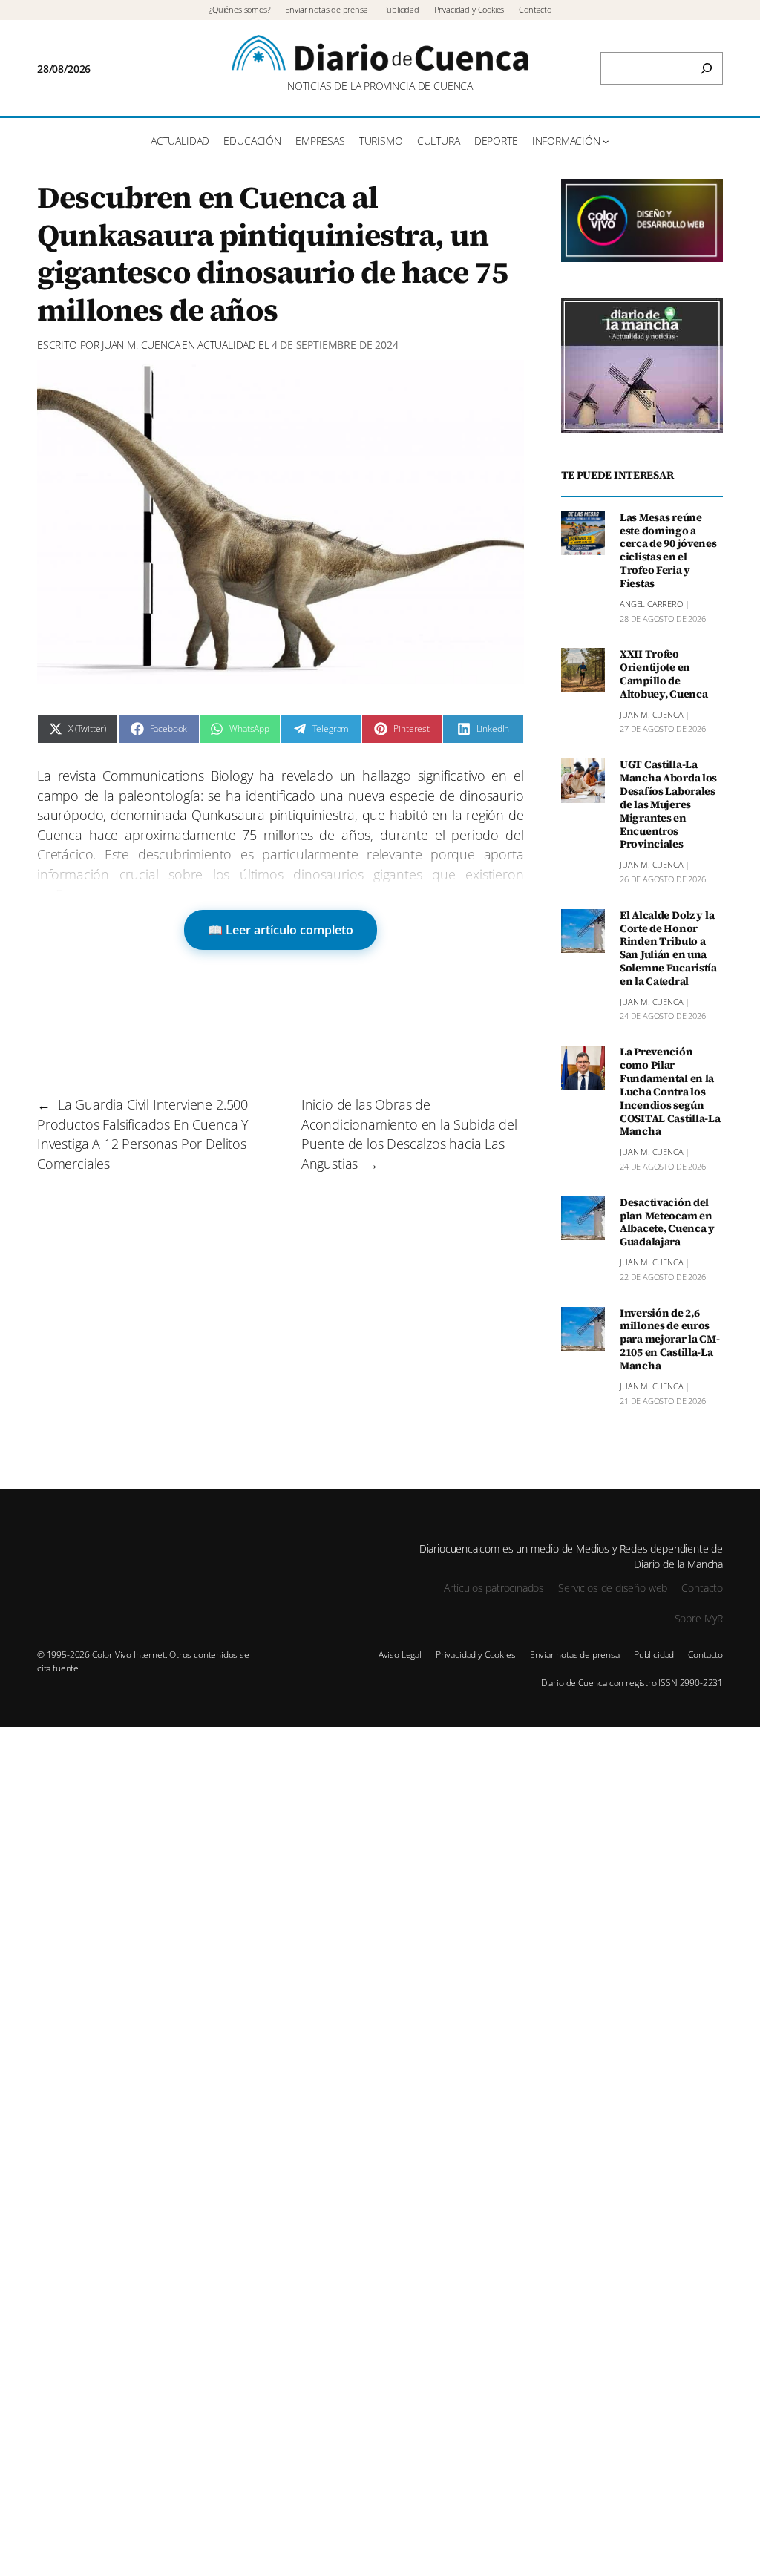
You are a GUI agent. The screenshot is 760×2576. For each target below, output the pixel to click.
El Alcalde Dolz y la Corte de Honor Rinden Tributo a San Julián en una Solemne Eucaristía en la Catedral (668, 949)
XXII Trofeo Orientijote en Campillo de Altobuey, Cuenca (664, 674)
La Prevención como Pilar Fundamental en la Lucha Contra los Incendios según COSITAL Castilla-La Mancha (670, 1092)
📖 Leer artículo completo (281, 930)
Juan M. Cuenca (141, 345)
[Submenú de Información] (606, 141)
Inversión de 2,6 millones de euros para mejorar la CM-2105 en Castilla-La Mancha (670, 1340)
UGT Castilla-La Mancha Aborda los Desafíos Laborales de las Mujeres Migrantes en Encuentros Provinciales (668, 805)
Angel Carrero (651, 604)
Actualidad (227, 345)
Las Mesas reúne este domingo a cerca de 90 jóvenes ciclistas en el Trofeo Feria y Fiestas (668, 551)
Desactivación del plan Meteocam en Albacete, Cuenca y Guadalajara (667, 1223)
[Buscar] (707, 68)
